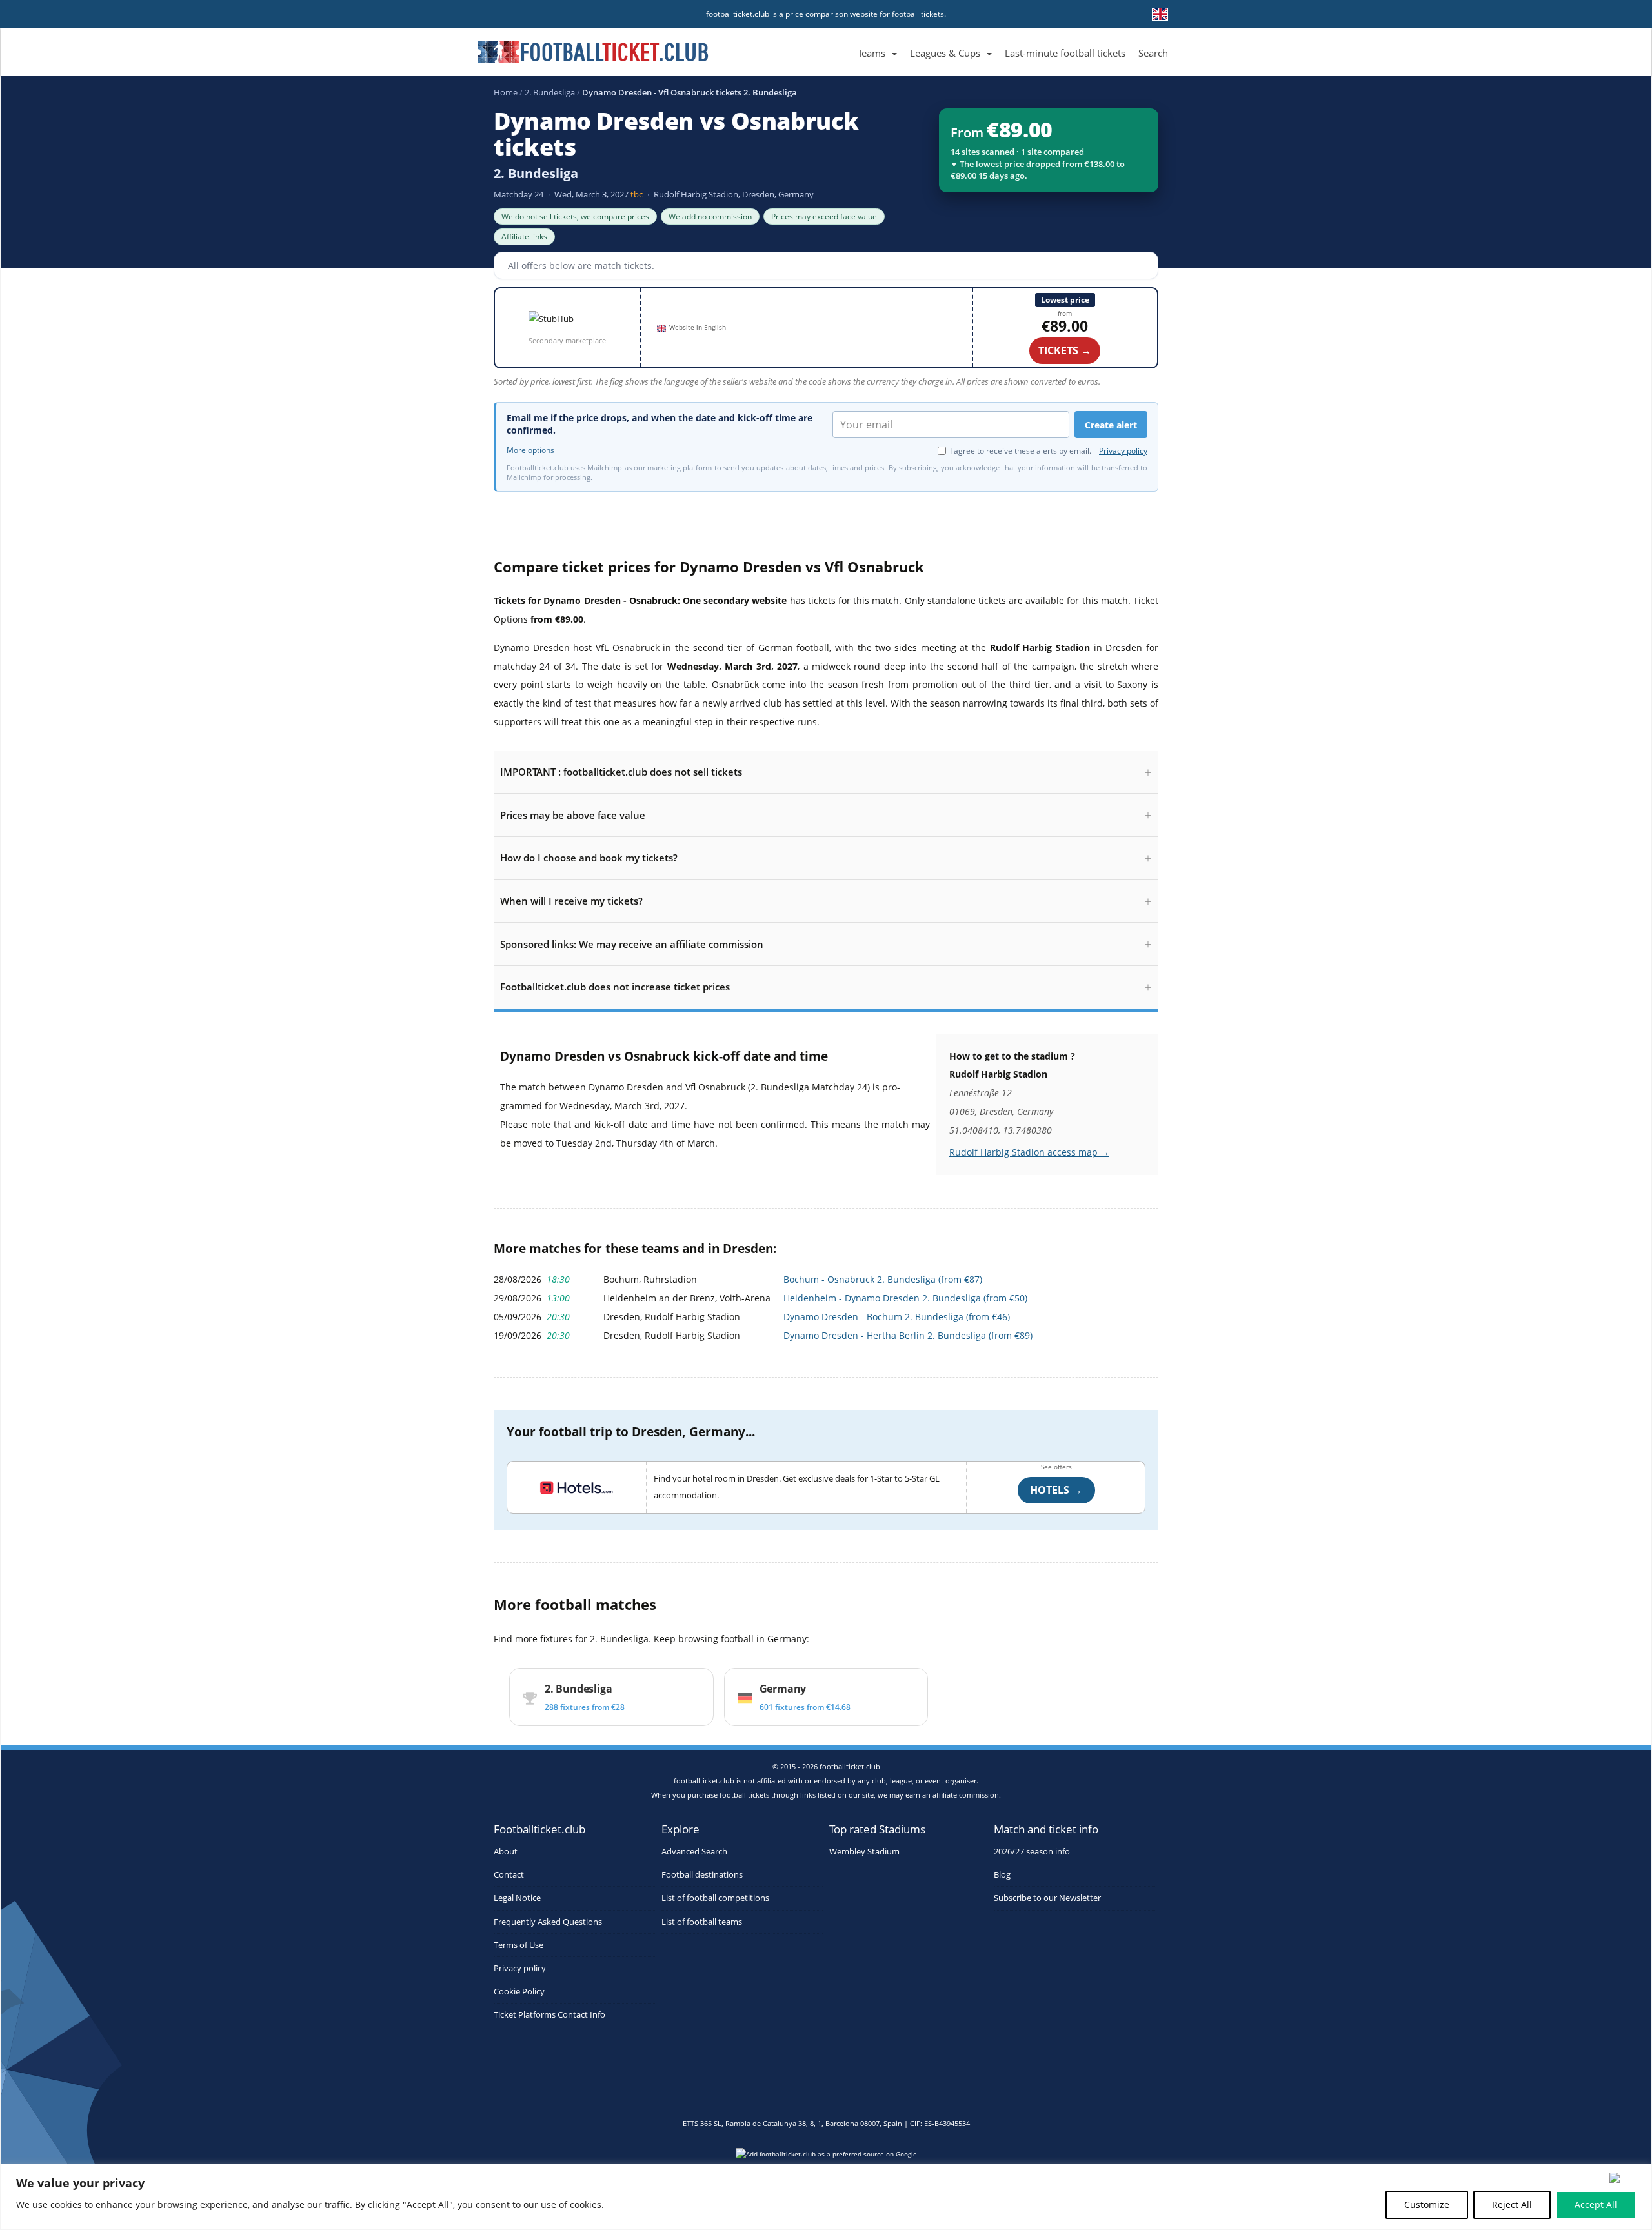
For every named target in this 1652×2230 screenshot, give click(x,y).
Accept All (1596, 2205)
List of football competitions (715, 1898)
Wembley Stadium (864, 1852)
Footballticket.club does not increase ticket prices (615, 987)
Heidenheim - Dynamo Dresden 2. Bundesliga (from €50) (905, 1298)
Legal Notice (517, 1898)
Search (1153, 53)
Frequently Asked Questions (548, 1922)
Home (506, 92)
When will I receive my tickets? (571, 901)
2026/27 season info (1032, 1852)
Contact (509, 1875)
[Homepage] (845, 38)
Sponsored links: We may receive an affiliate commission (632, 944)
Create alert (1111, 425)
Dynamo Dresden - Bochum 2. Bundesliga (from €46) (897, 1317)
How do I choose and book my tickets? (589, 858)
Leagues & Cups (945, 53)
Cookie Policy (519, 1992)
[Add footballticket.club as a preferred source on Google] (826, 2158)
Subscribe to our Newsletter (1047, 1898)
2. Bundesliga (550, 92)
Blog (1002, 1875)
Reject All (1512, 2205)
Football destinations (702, 1875)
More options (530, 450)
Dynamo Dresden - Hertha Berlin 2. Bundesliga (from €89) (908, 1335)
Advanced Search (694, 1852)
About (506, 1852)
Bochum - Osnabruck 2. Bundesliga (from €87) (883, 1279)
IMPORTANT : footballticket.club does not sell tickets (621, 772)
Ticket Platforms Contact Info (549, 2015)
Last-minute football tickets (1065, 53)
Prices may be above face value (573, 815)
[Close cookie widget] (1626, 2178)
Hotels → (1056, 1490)
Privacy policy (1123, 451)
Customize (1427, 2205)
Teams (871, 53)
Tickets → (1065, 350)
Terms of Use (519, 1945)
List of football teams (702, 1922)
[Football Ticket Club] (593, 48)
